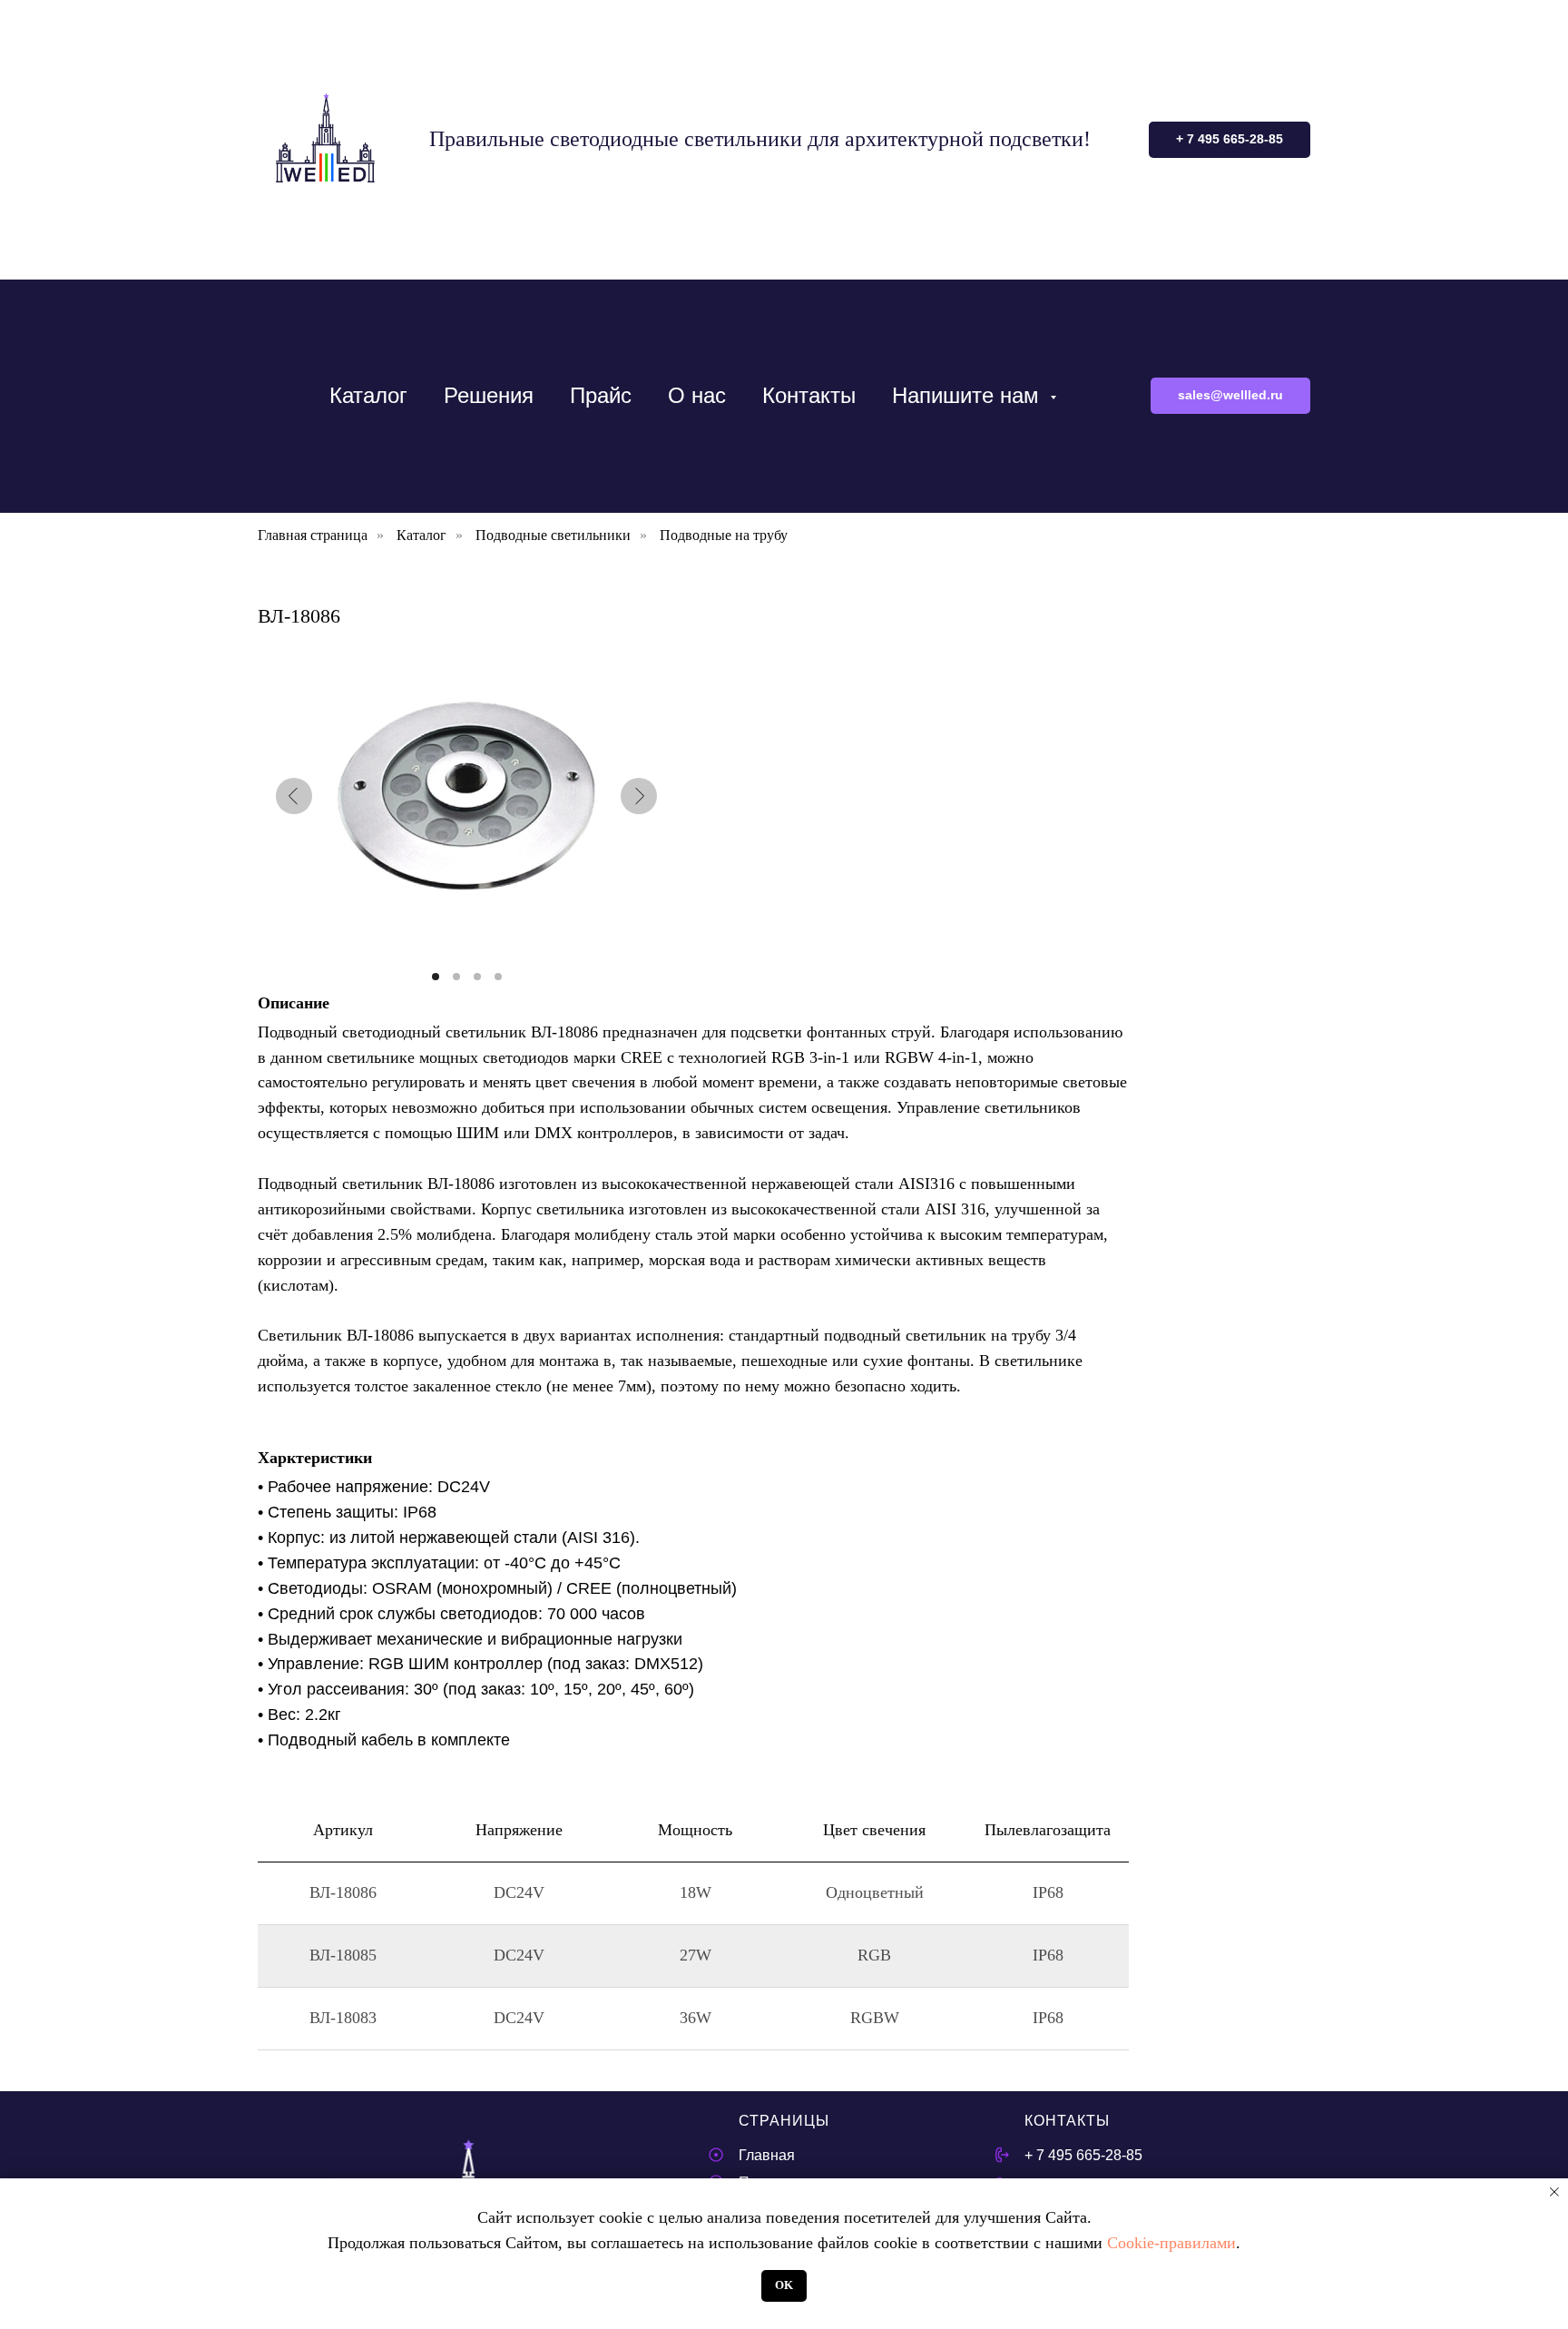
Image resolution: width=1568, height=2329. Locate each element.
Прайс (601, 395)
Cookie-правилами (1171, 2243)
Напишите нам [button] (969, 395)
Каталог (368, 395)
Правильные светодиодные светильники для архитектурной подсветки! (760, 139)
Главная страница (313, 535)
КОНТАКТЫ (1067, 2121)
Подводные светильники (553, 535)
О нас (697, 395)
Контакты (809, 395)
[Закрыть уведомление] (1554, 2192)
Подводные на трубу (724, 535)
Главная (767, 2155)
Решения (489, 395)
